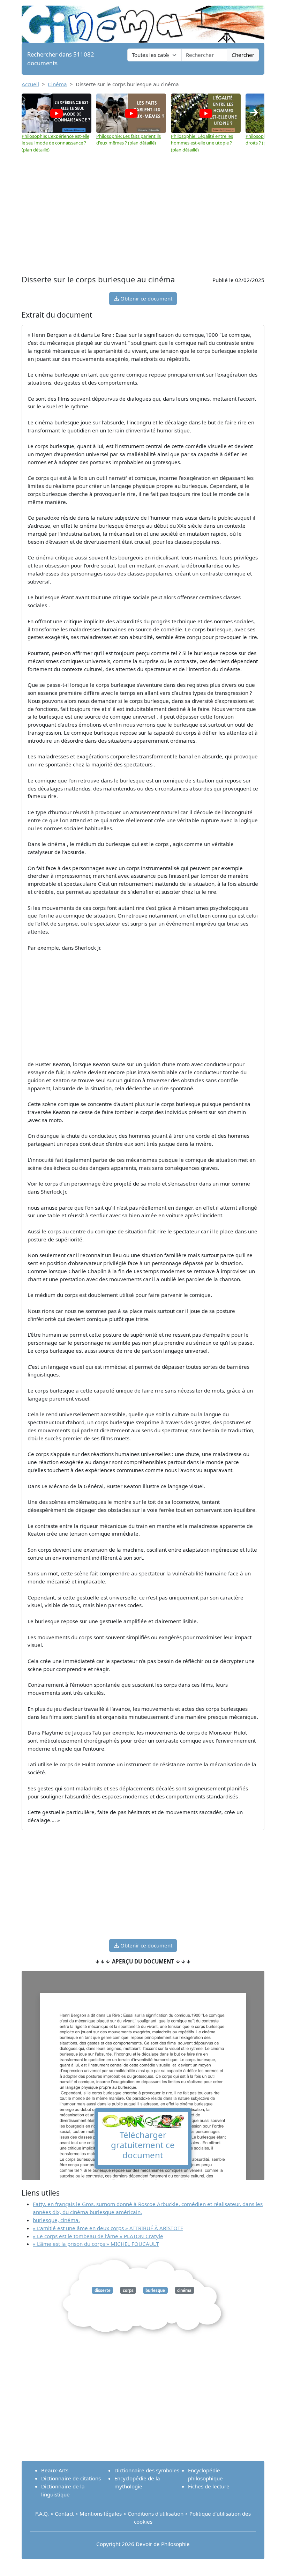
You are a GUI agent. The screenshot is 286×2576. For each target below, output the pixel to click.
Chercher (243, 55)
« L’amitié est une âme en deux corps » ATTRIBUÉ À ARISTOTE (108, 2228)
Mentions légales (101, 2514)
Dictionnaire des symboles (147, 2470)
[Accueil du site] (143, 21)
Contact (64, 2514)
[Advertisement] (143, 221)
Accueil (30, 84)
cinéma (184, 2290)
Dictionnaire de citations (71, 2478)
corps (128, 2290)
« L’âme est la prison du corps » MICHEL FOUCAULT (96, 2244)
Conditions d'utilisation (156, 2514)
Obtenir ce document (146, 298)
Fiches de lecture (209, 2486)
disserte (103, 2290)
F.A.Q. (42, 2514)
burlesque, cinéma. (56, 2220)
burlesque (155, 2290)
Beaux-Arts (55, 2470)
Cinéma (57, 84)
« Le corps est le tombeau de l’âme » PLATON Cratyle (98, 2236)
